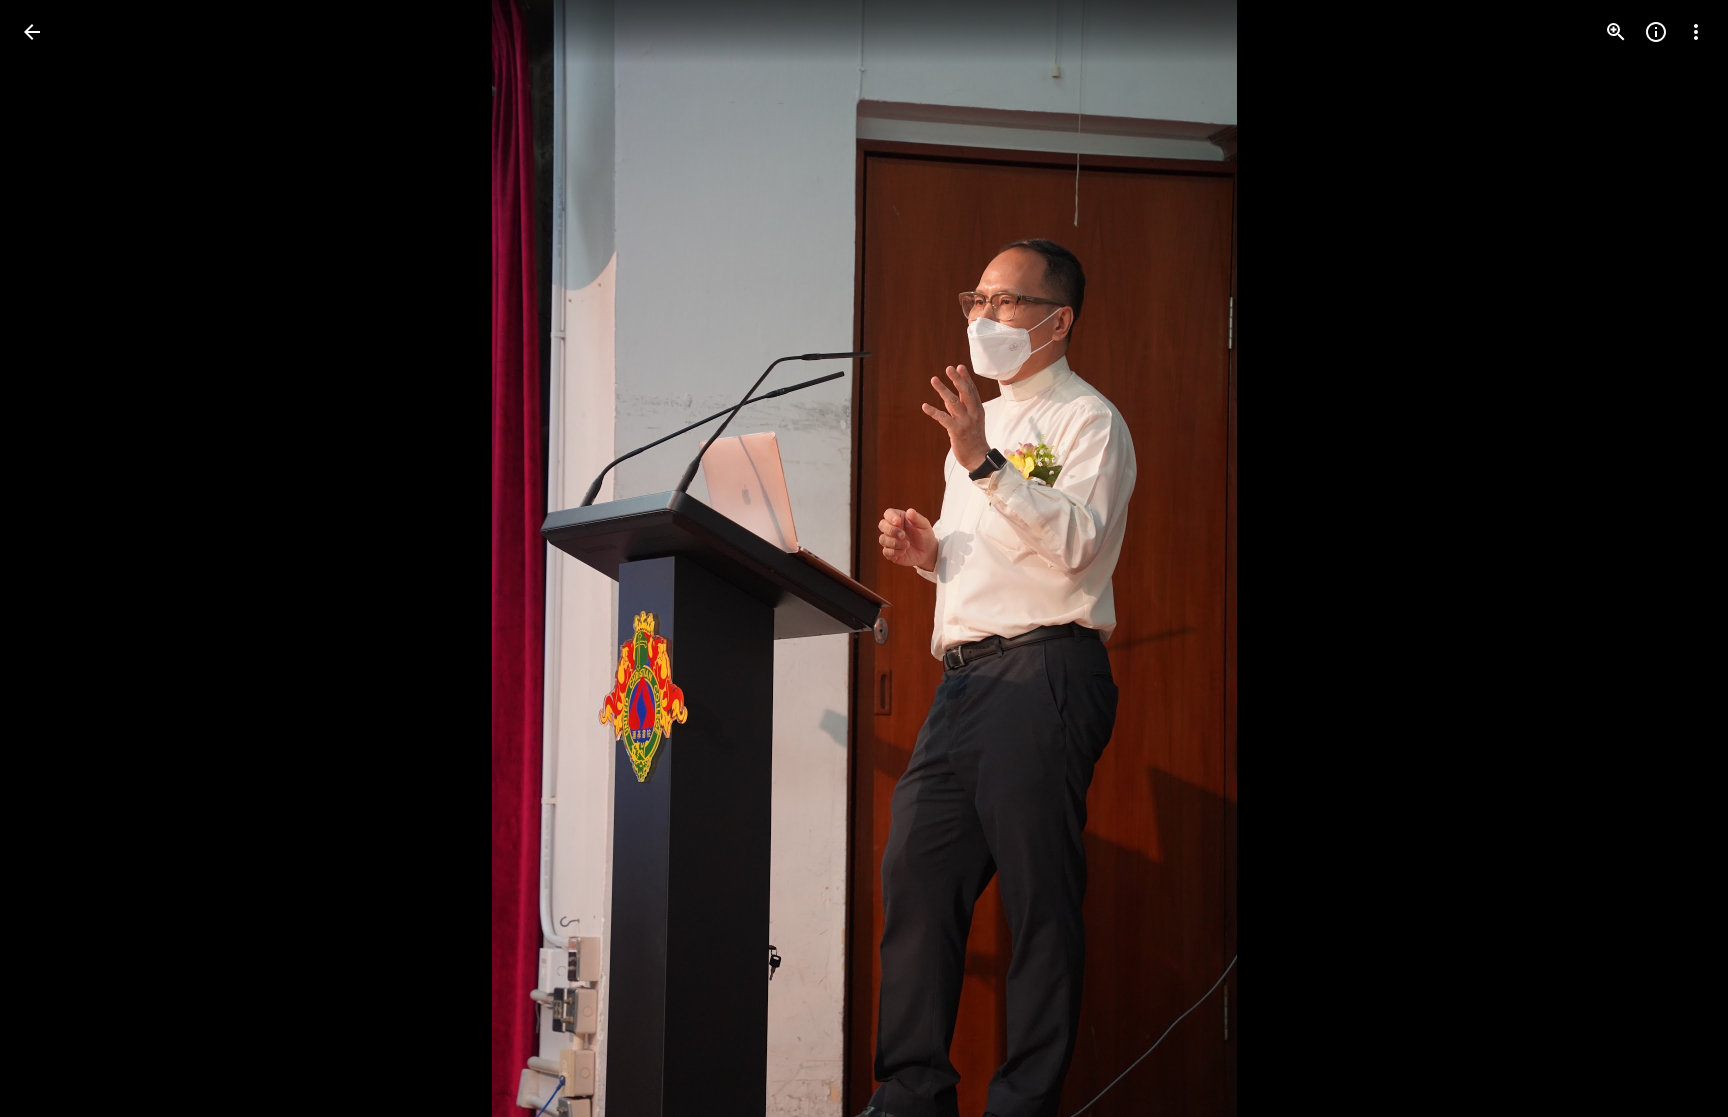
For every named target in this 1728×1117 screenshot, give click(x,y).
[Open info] (1656, 32)
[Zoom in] (1616, 32)
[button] (56, 559)
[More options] (1696, 32)
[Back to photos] (32, 32)
